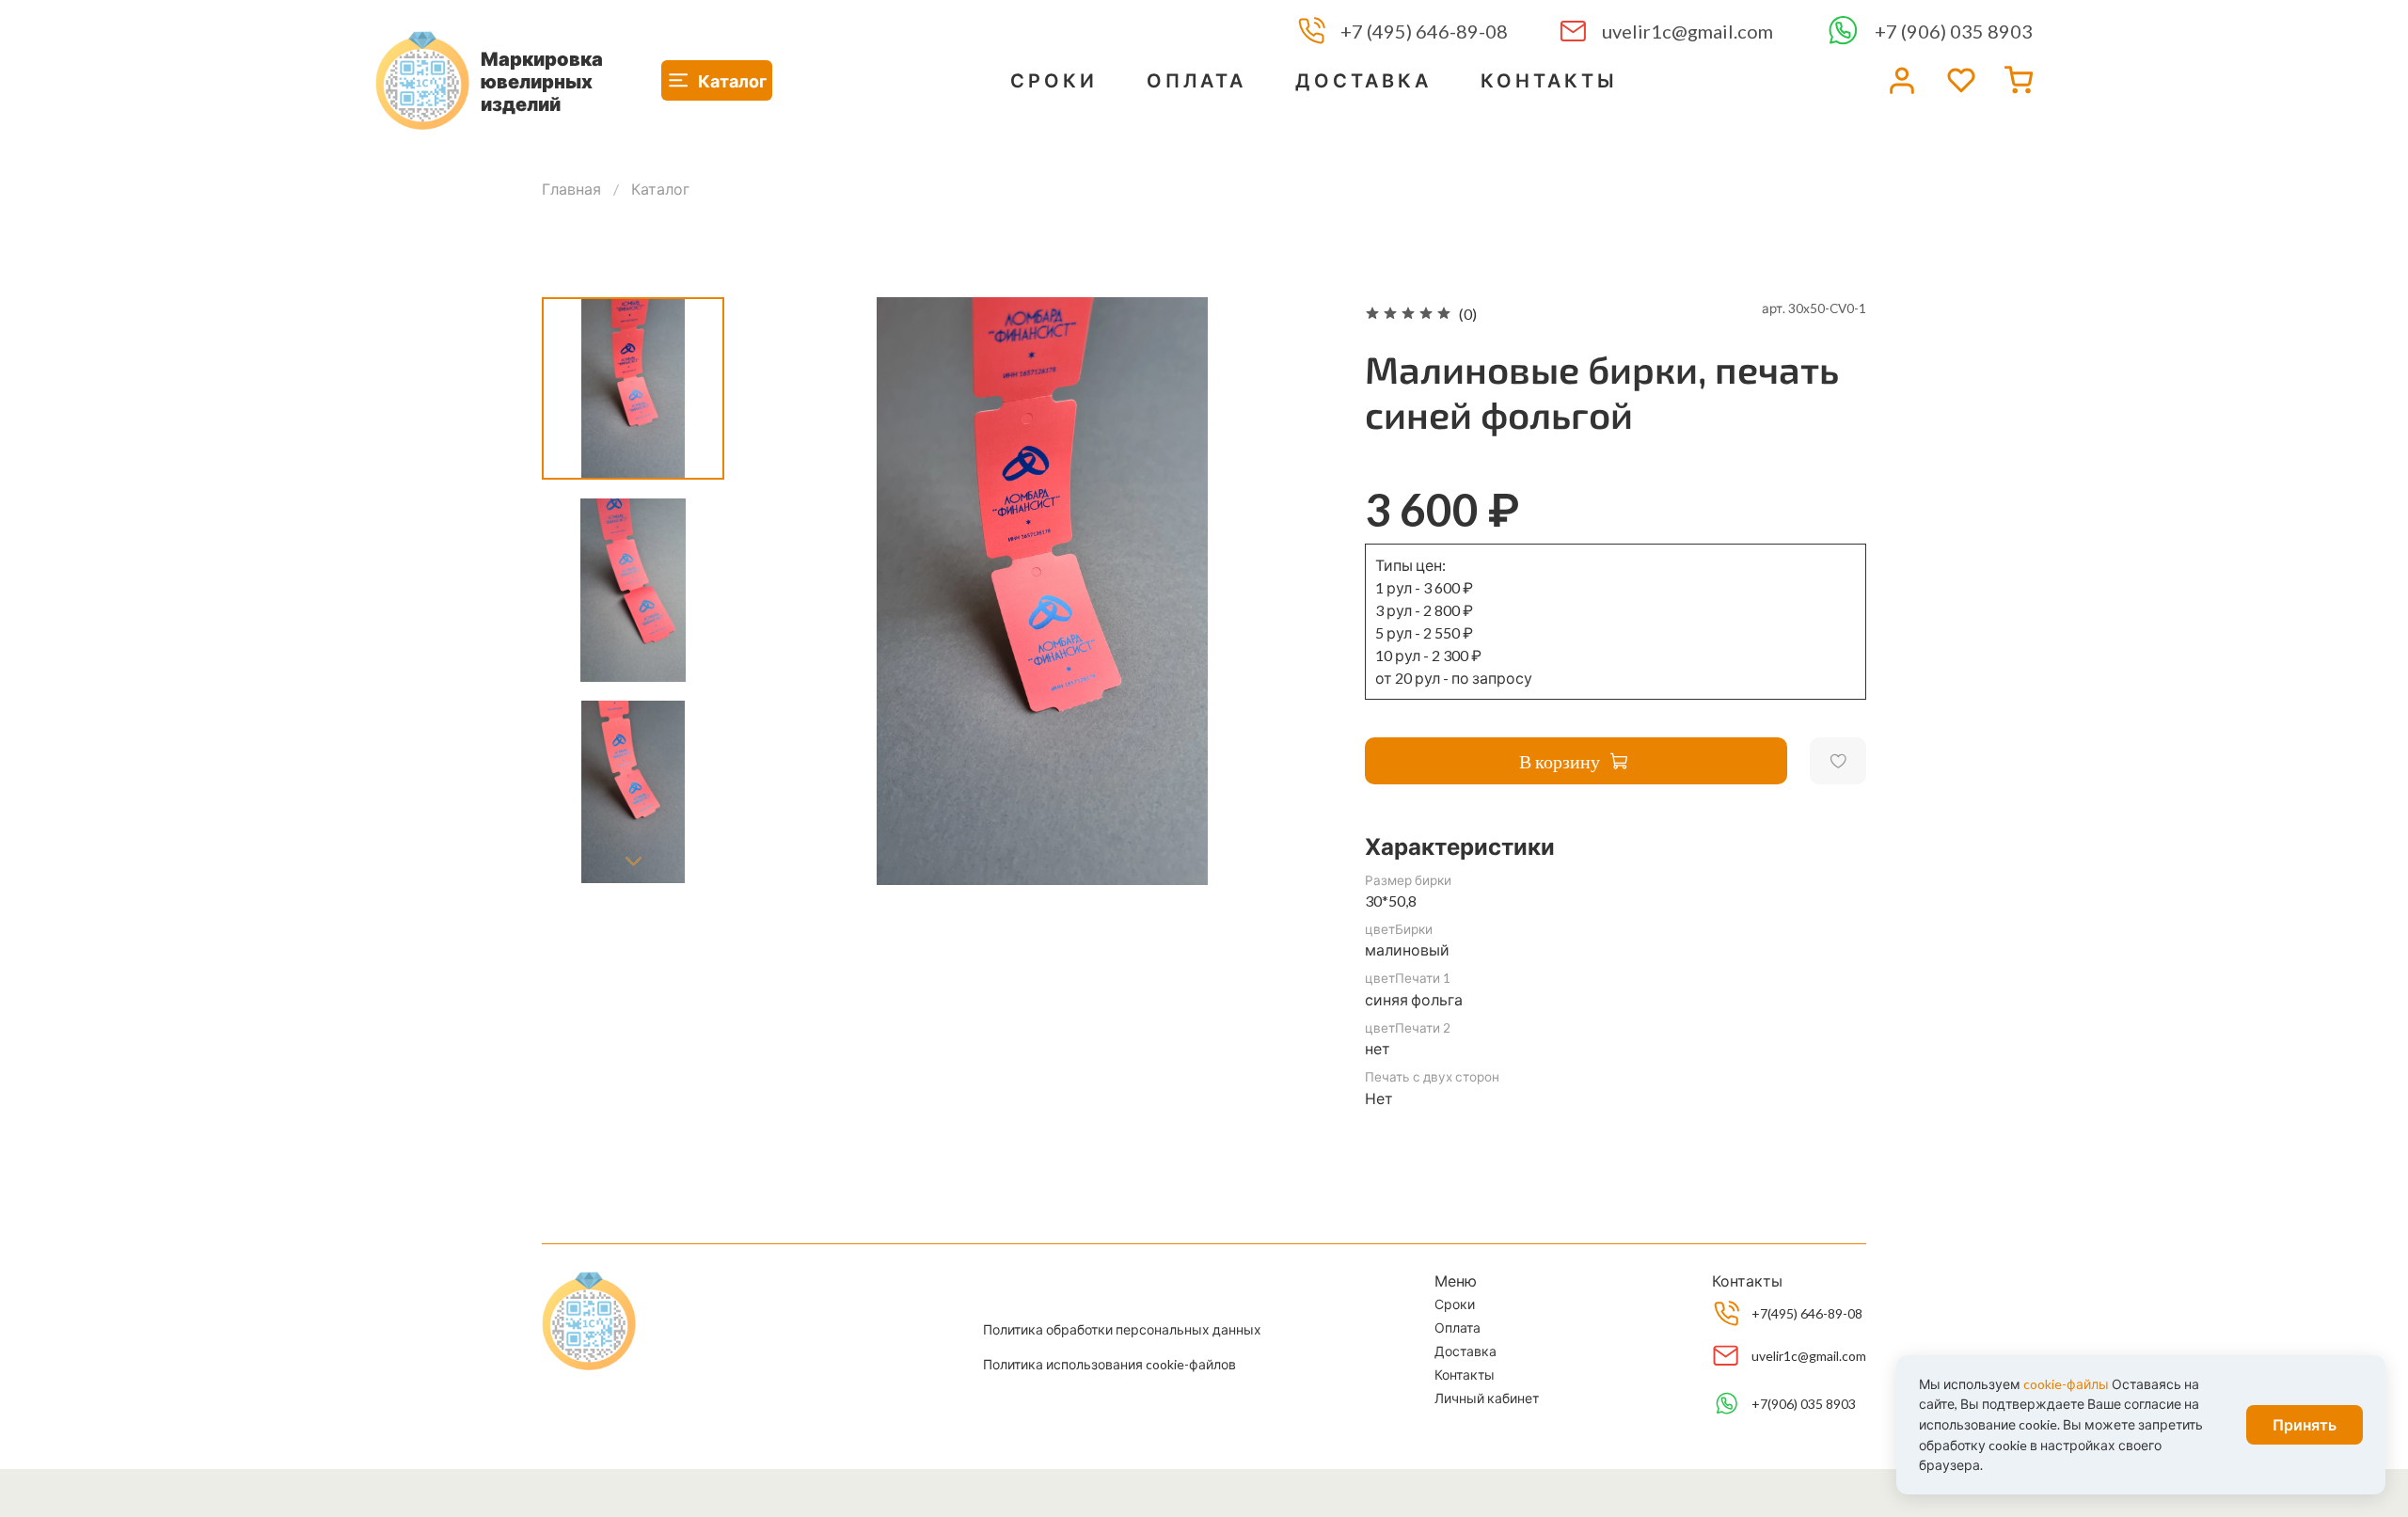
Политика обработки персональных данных (1122, 1329)
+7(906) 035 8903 (1804, 1404)
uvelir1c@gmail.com (1687, 32)
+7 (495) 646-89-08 (1424, 32)
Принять (2305, 1424)
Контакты (1549, 80)
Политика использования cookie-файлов (1109, 1364)
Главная (571, 189)
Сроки (1054, 80)
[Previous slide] (785, 591)
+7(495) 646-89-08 (1807, 1313)
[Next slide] (633, 861)
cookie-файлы (2066, 1384)
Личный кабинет (1487, 1398)
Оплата (1196, 80)
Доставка (1363, 80)
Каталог (660, 189)
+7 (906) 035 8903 (1954, 32)
